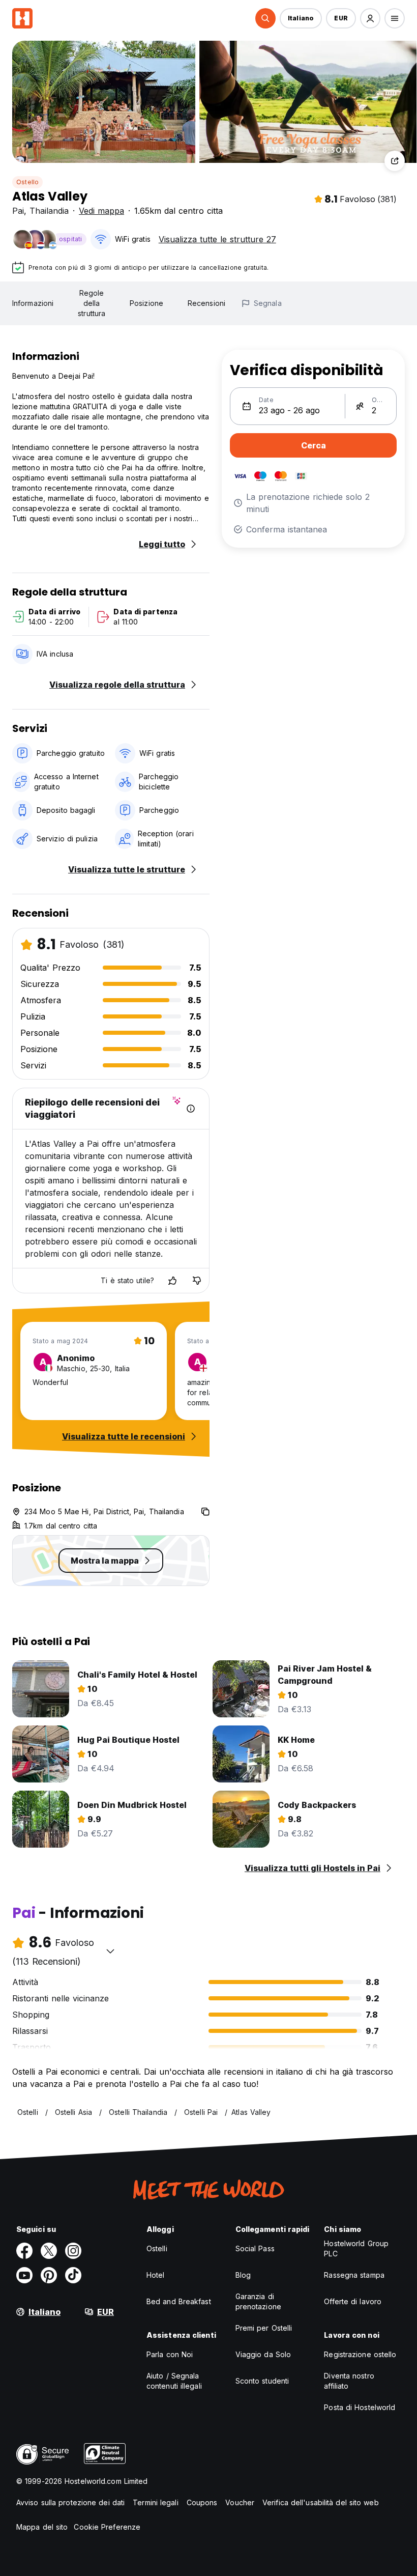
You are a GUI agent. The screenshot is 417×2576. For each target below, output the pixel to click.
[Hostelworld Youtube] (24, 2275)
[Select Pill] (265, 18)
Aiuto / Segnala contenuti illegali (174, 2381)
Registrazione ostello (360, 2354)
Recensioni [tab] (206, 303)
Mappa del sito (42, 2527)
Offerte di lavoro (353, 2301)
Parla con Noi (170, 2354)
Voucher (240, 2502)
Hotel (156, 2275)
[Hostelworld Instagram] (73, 2251)
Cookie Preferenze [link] (107, 2527)
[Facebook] (24, 2251)
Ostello (27, 182)
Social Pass (255, 2248)
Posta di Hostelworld (360, 2407)
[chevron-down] (110, 1951)
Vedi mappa (101, 211)
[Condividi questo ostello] (395, 161)
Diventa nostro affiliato (349, 2381)
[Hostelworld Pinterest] (49, 2275)
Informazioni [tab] (33, 303)
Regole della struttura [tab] (92, 303)
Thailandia (49, 211)
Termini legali (155, 2502)
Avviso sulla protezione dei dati (70, 2502)
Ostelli (157, 2248)
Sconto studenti (262, 2381)
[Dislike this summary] (197, 1281)
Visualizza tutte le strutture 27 (217, 239)
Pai (18, 211)
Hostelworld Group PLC (356, 2248)
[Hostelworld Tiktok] (73, 2275)
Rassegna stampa (354, 2275)
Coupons (202, 2502)
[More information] (191, 1109)
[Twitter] (49, 2251)
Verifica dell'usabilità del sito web (321, 2502)
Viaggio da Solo (263, 2354)
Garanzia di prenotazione (258, 2301)
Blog (243, 2275)
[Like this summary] (172, 1281)
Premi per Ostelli (264, 2328)
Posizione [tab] (146, 303)
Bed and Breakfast (179, 2301)
